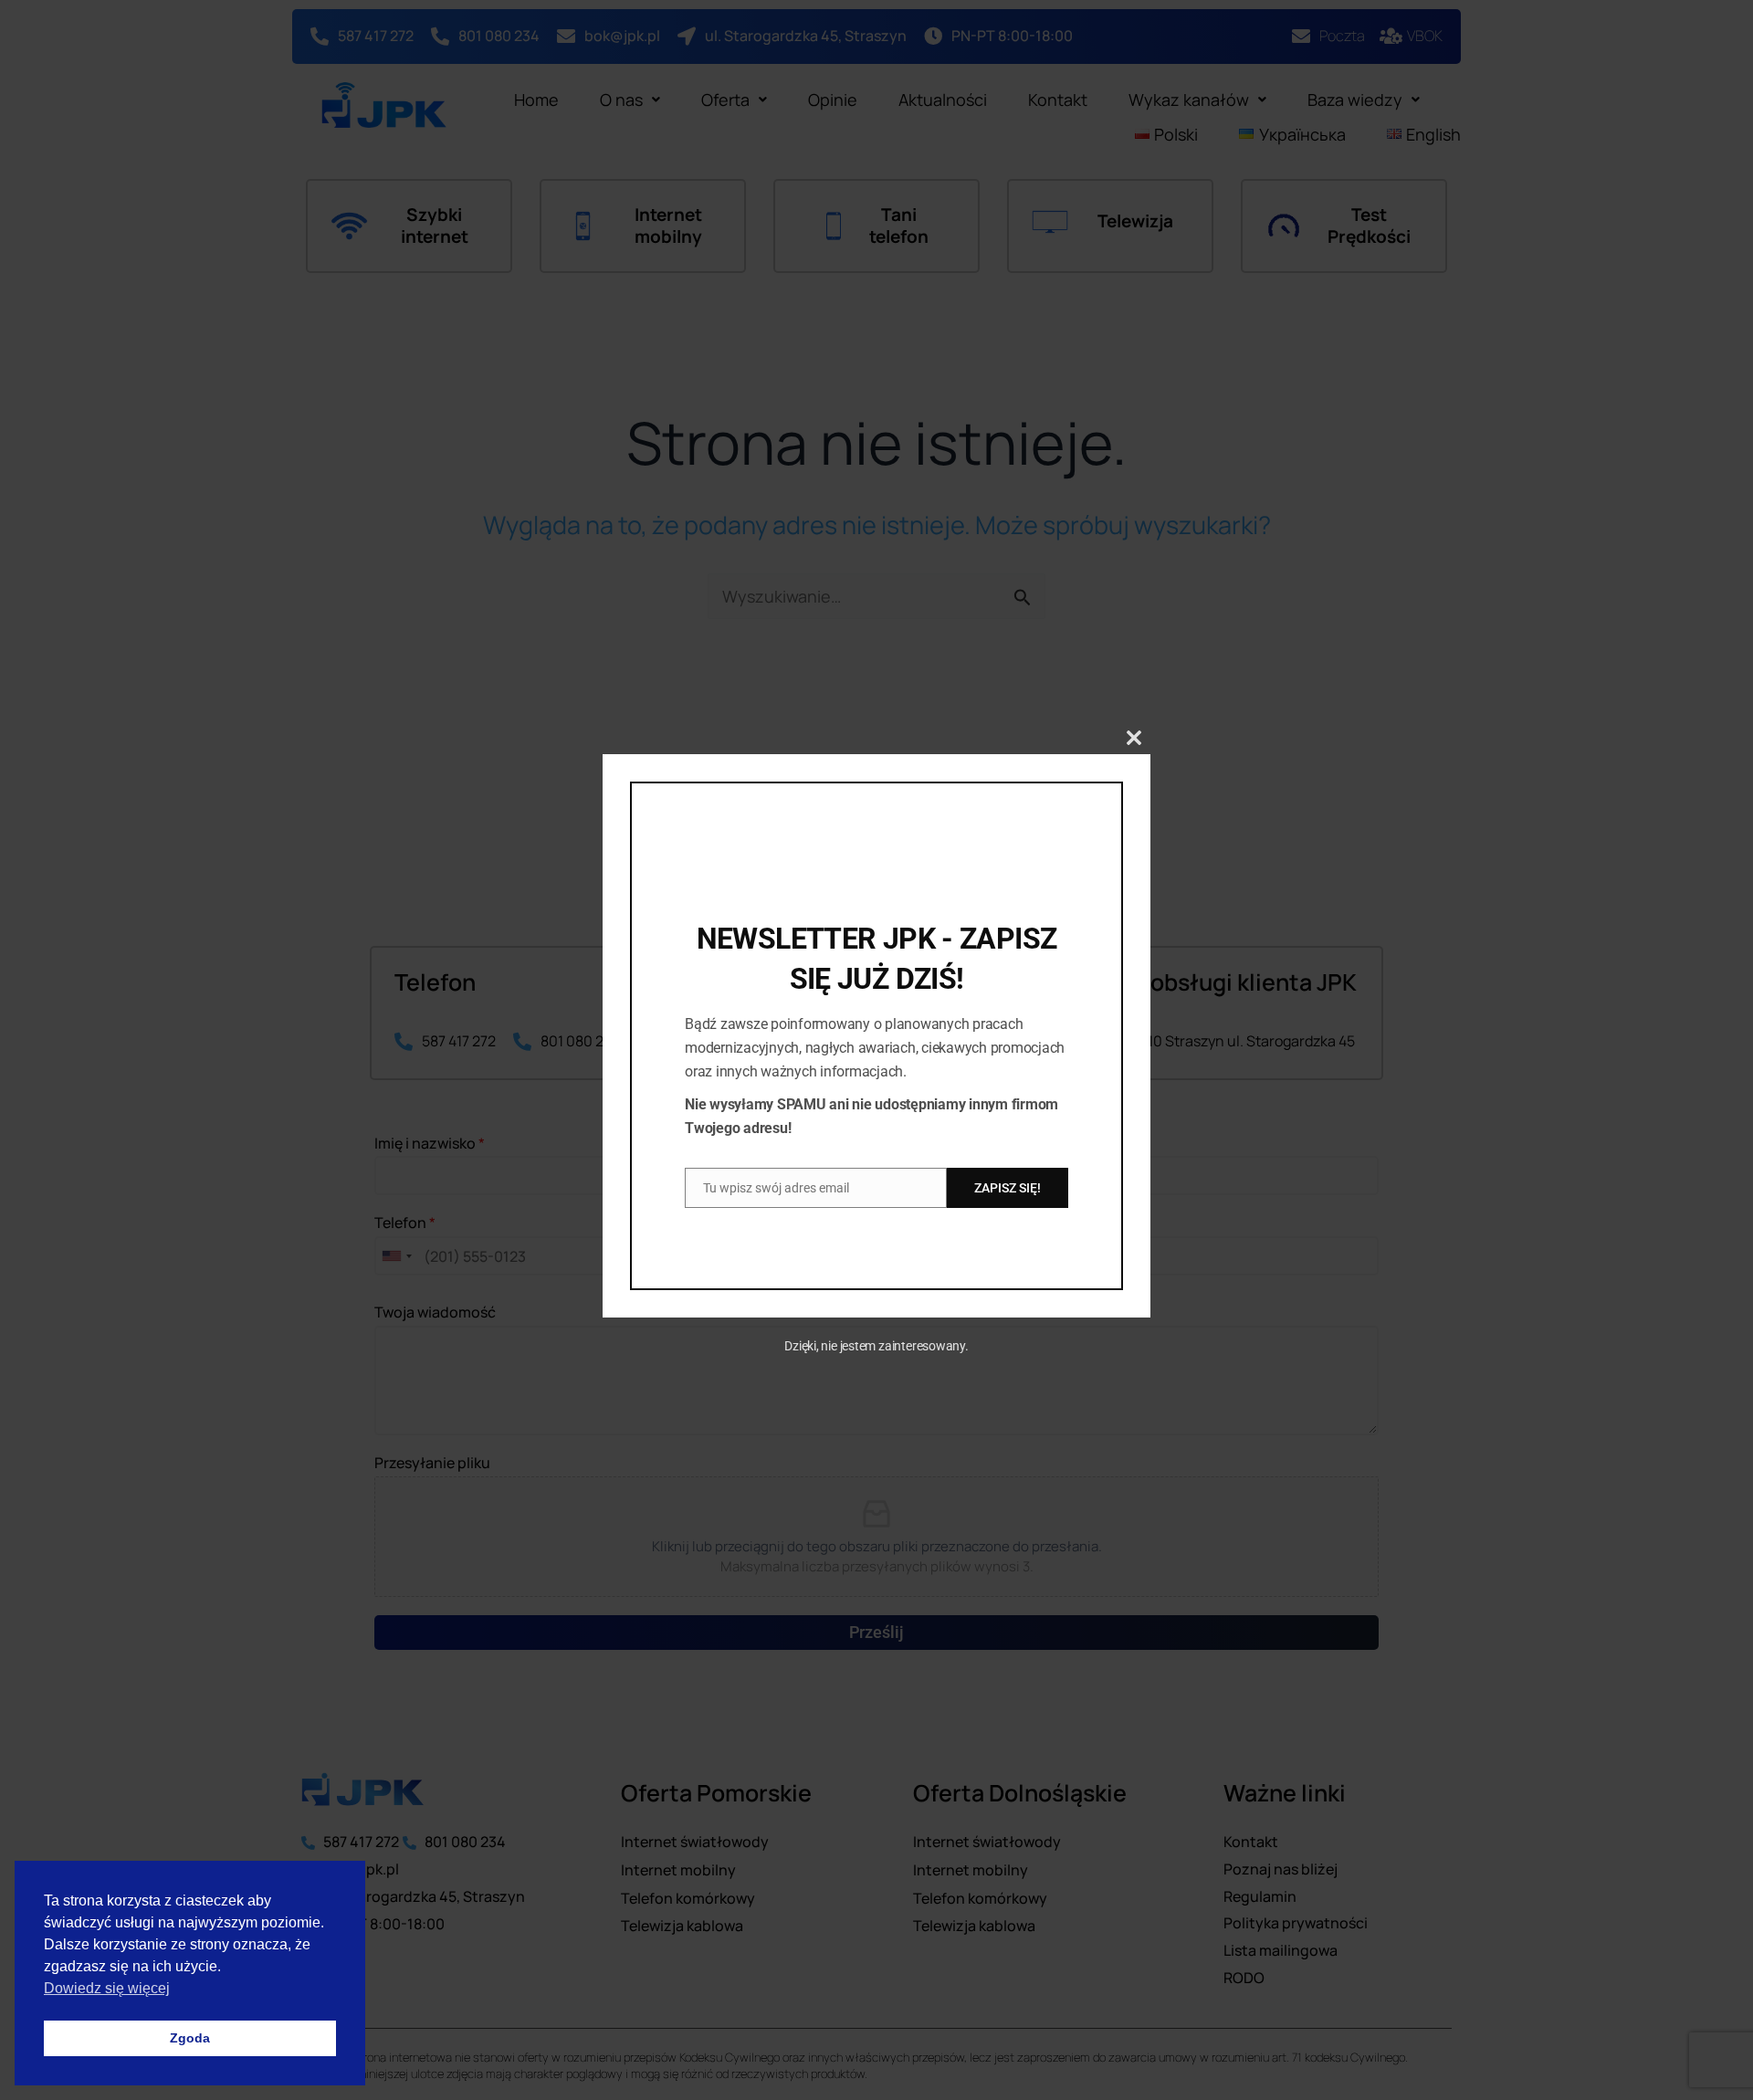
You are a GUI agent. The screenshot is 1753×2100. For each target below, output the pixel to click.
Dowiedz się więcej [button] (107, 1988)
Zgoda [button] (190, 2038)
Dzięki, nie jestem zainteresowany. (876, 1346)
